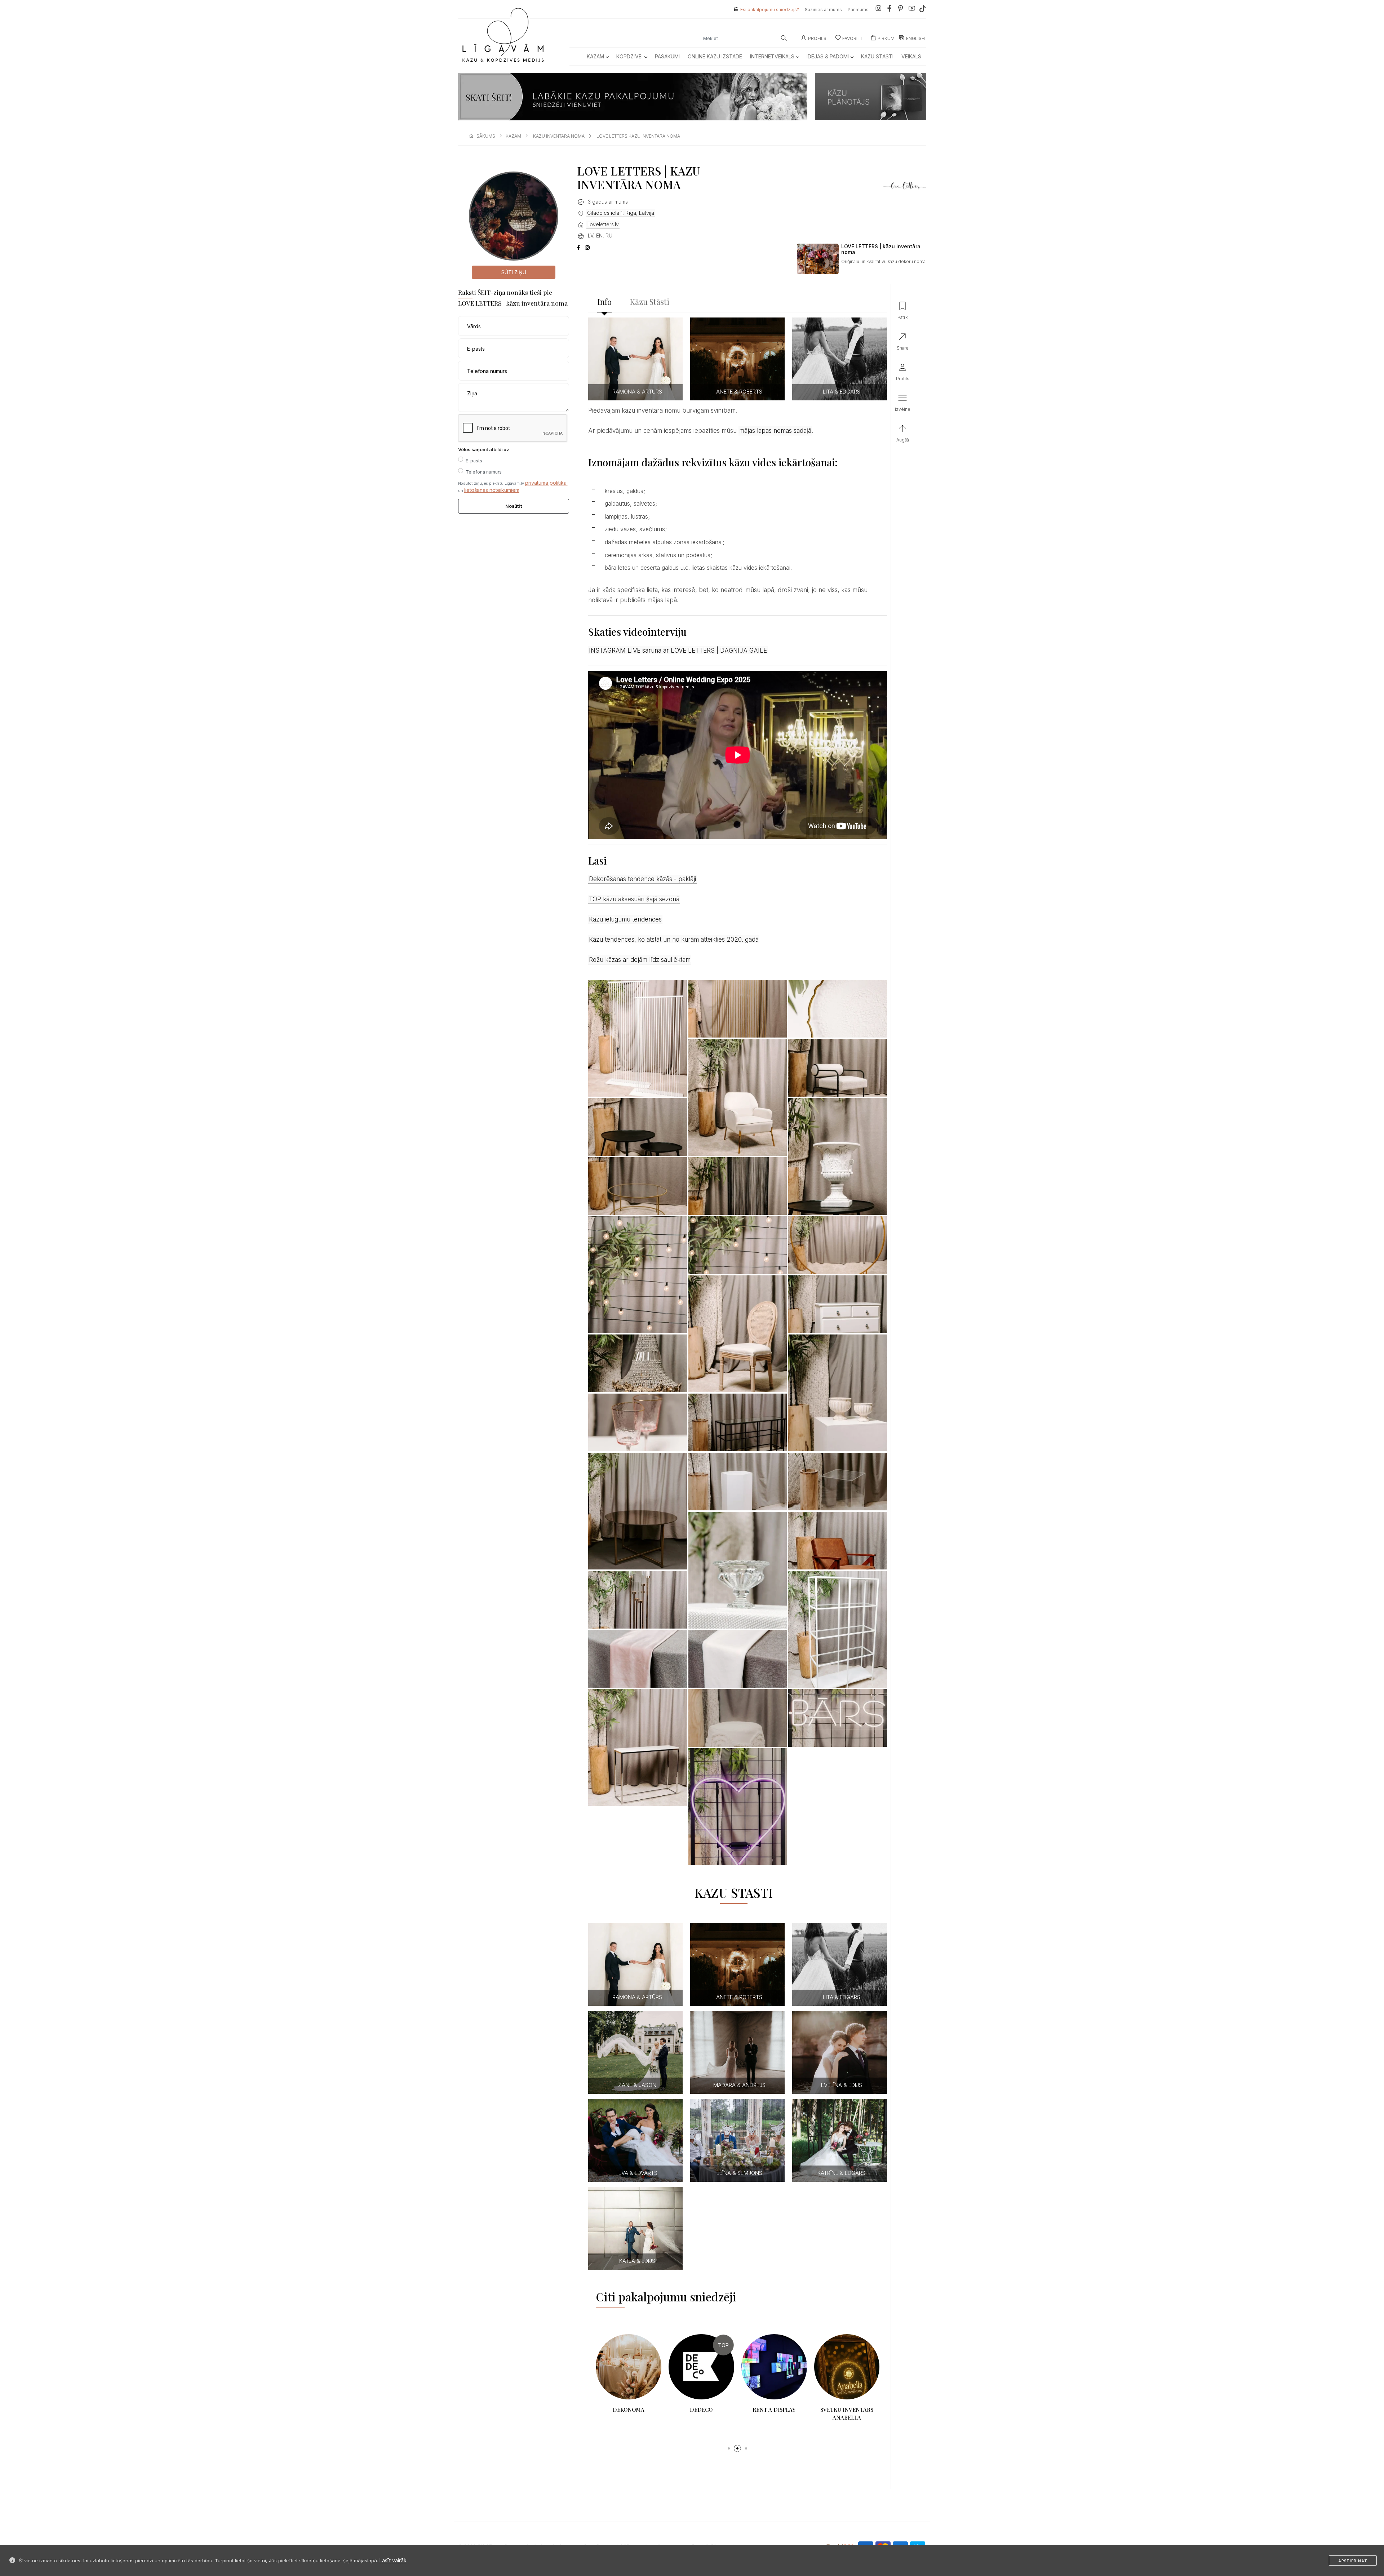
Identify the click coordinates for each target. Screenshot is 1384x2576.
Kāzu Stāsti (877, 56)
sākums (486, 136)
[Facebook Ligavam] (890, 10)
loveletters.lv (603, 224)
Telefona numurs (484, 472)
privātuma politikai (546, 483)
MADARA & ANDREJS (739, 2085)
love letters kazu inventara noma (638, 136)
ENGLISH (915, 38)
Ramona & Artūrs (637, 392)
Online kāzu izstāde (715, 56)
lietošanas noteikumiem (492, 490)
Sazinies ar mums (823, 10)
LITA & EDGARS (842, 392)
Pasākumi (667, 56)
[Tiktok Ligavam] (923, 10)
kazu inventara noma (559, 136)
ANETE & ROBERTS (739, 392)
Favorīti (852, 38)
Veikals (911, 56)
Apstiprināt (1353, 2561)
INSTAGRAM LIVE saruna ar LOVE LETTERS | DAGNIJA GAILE (678, 650)
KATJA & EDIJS (637, 2261)
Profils (817, 38)
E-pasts (474, 461)
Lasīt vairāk (393, 2560)
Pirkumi (887, 38)
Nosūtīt (514, 506)
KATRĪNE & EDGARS (841, 2173)
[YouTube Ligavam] (912, 10)
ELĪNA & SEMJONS (739, 2173)
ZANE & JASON (637, 2085)
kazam (513, 136)
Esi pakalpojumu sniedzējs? (770, 10)
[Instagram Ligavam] (878, 10)
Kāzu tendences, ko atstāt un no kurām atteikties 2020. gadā (674, 940)
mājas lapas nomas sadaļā (775, 431)
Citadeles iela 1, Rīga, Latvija (621, 213)
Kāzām (595, 56)
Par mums (858, 10)
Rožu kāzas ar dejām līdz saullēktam (640, 960)
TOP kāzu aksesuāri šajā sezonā (634, 899)
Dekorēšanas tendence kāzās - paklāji (642, 879)
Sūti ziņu (514, 272)
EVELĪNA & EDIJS (842, 2085)
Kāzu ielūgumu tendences (625, 919)
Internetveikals (772, 56)
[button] (729, 2448)
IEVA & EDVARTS (637, 2173)
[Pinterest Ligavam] (901, 10)
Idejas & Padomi (828, 56)
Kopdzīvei (629, 56)
